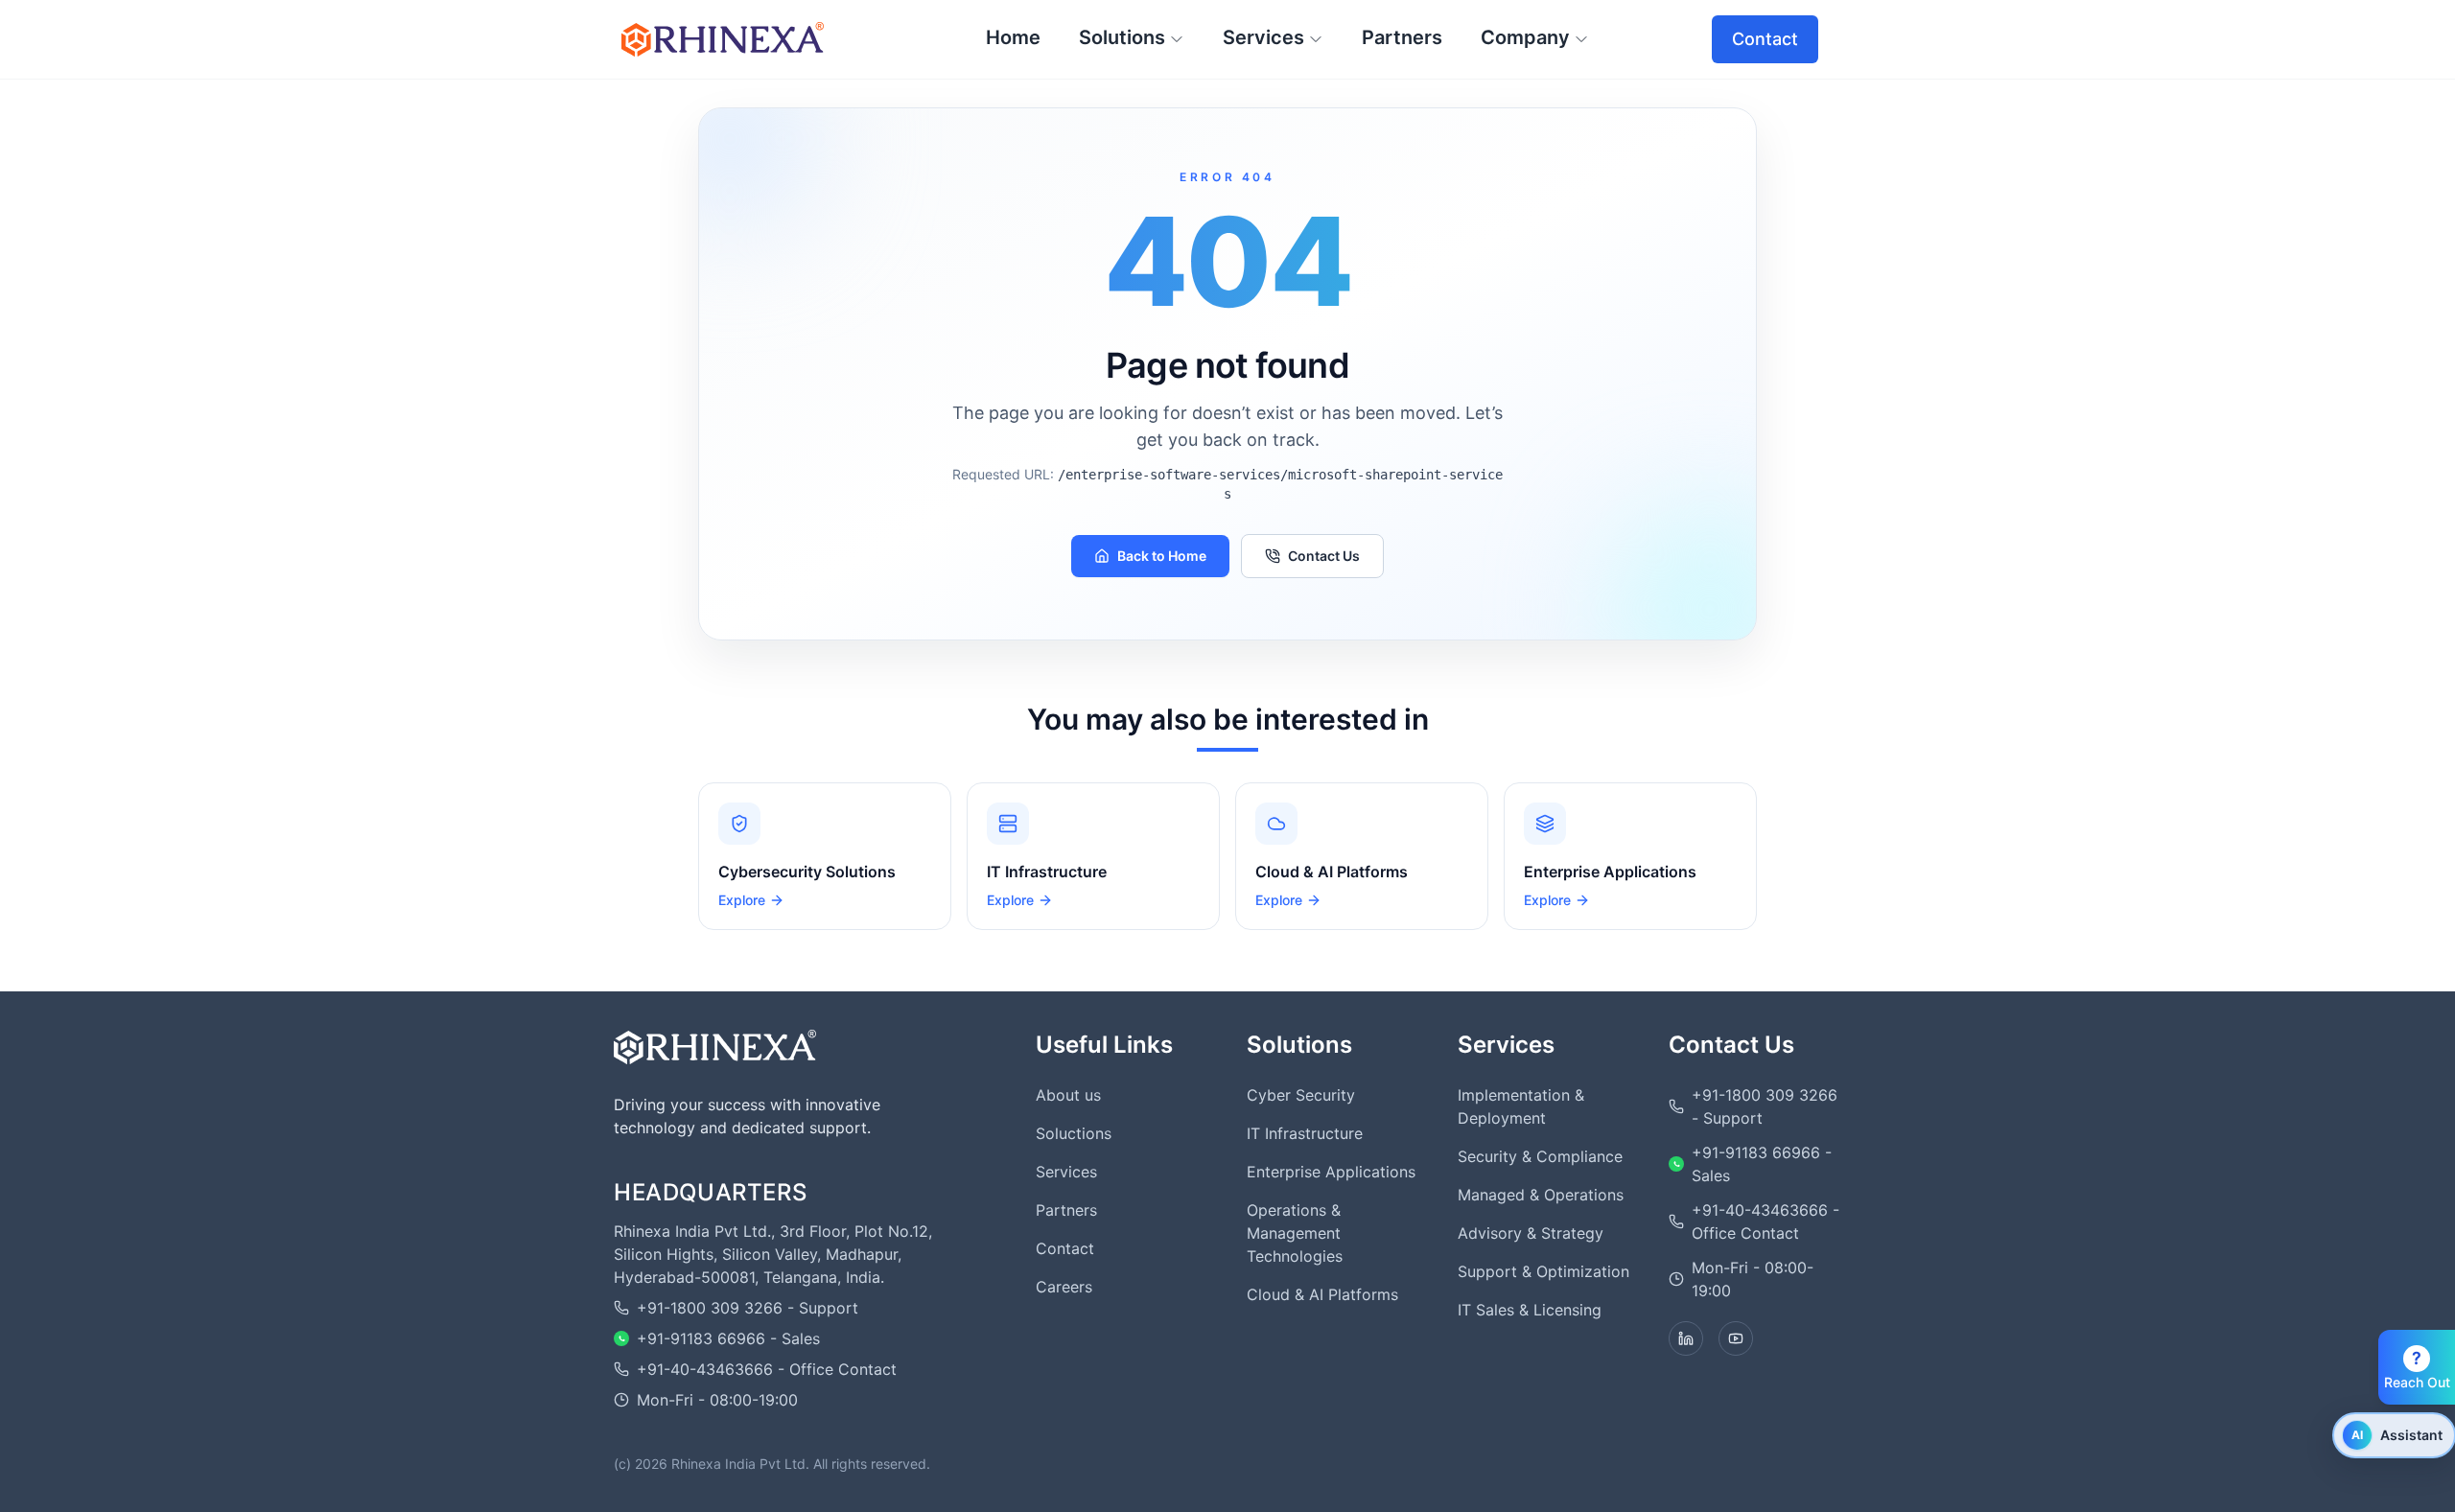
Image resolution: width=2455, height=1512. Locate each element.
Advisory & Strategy (1531, 1233)
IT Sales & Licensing (1530, 1310)
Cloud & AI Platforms (1322, 1294)
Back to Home (1162, 556)
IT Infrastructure (1305, 1133)
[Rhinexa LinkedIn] (1686, 1338)
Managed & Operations (1541, 1195)
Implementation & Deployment (1521, 1106)
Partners (1066, 1210)
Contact (1765, 39)
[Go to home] (715, 1047)
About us (1068, 1095)
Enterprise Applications (1331, 1172)
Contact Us (1324, 556)
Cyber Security (1301, 1095)
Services (1066, 1172)
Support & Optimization (1543, 1271)
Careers (1064, 1287)
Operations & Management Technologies (1295, 1233)
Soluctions (1074, 1133)
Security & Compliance (1540, 1156)
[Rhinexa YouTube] (1736, 1338)
